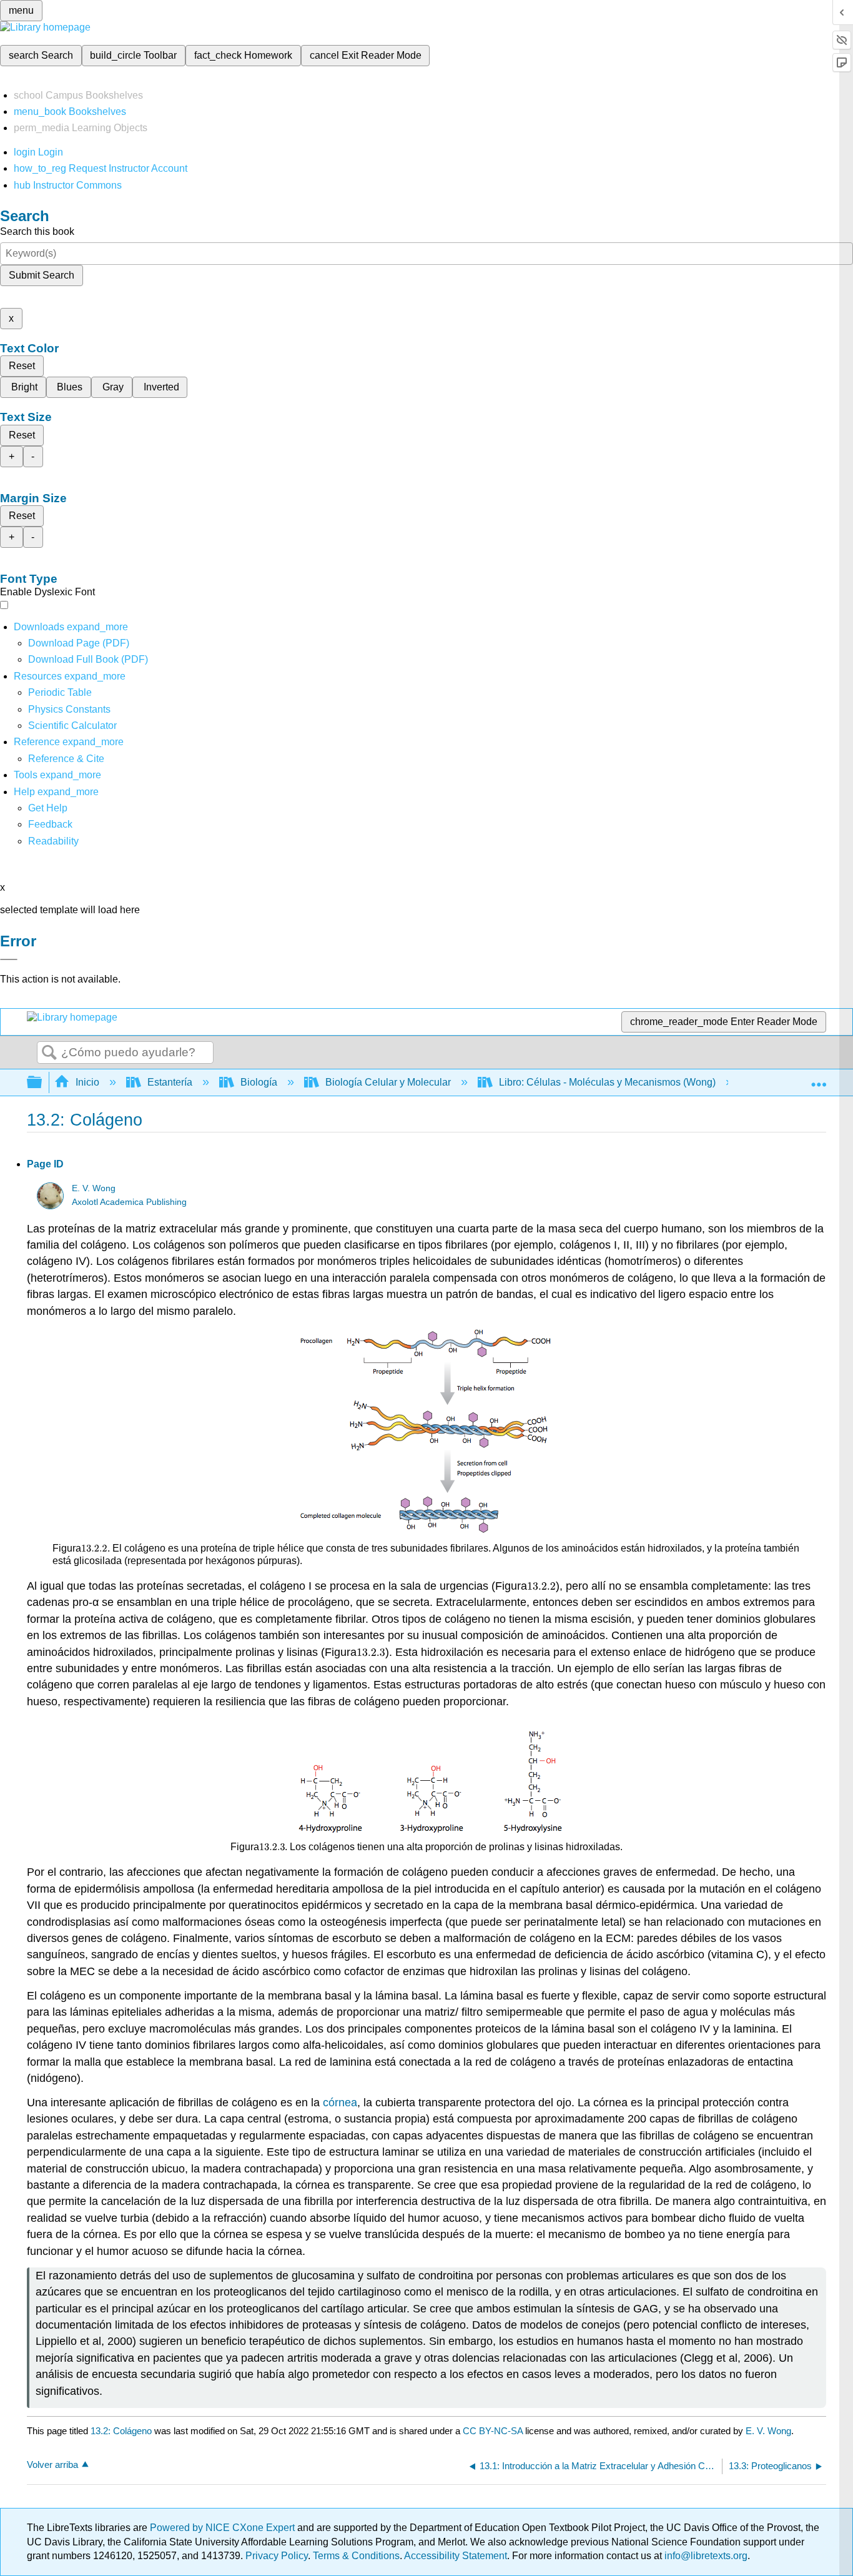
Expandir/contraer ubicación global (819, 1079)
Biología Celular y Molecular (388, 1082)
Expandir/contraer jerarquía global (42, 1083)
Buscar (49, 1053)
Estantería (170, 1082)
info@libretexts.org (705, 2556)
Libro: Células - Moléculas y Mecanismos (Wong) (607, 1082)
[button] (50, 824)
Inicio (87, 1082)
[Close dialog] (9, 959)
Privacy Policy (277, 2556)
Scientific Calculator (72, 726)
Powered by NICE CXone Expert (224, 2528)
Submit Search (42, 275)
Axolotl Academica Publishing (129, 1202)
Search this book (37, 231)
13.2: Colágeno (121, 2431)
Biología (259, 1082)
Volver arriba (52, 2465)
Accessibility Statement (456, 2556)
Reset (22, 366)
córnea (340, 2103)
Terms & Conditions (356, 2556)
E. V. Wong (94, 1188)
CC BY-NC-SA (494, 2431)
